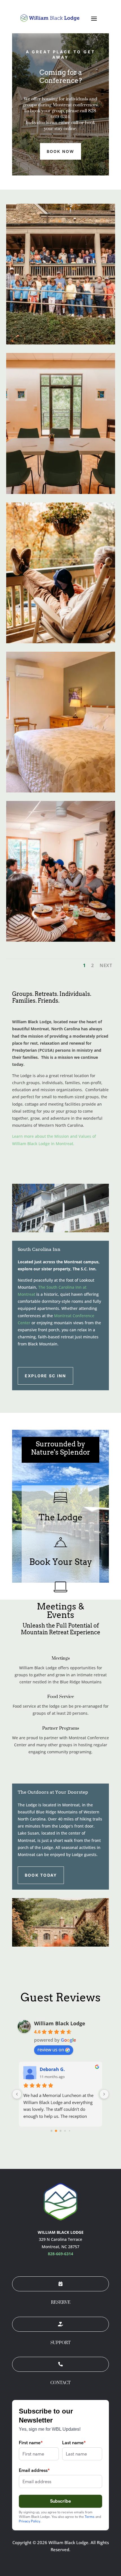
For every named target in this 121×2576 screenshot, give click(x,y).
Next (106, 965)
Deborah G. (52, 2069)
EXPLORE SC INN (45, 1376)
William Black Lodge (60, 2023)
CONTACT (60, 2383)
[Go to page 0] (51, 2131)
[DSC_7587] (61, 940)
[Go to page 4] (69, 2131)
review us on (51, 2050)
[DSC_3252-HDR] (61, 492)
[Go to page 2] (60, 2131)
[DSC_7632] (61, 642)
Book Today (41, 1875)
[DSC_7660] (61, 343)
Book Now (61, 151)
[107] (61, 791)
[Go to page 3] (65, 2131)
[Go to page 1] (56, 2131)
